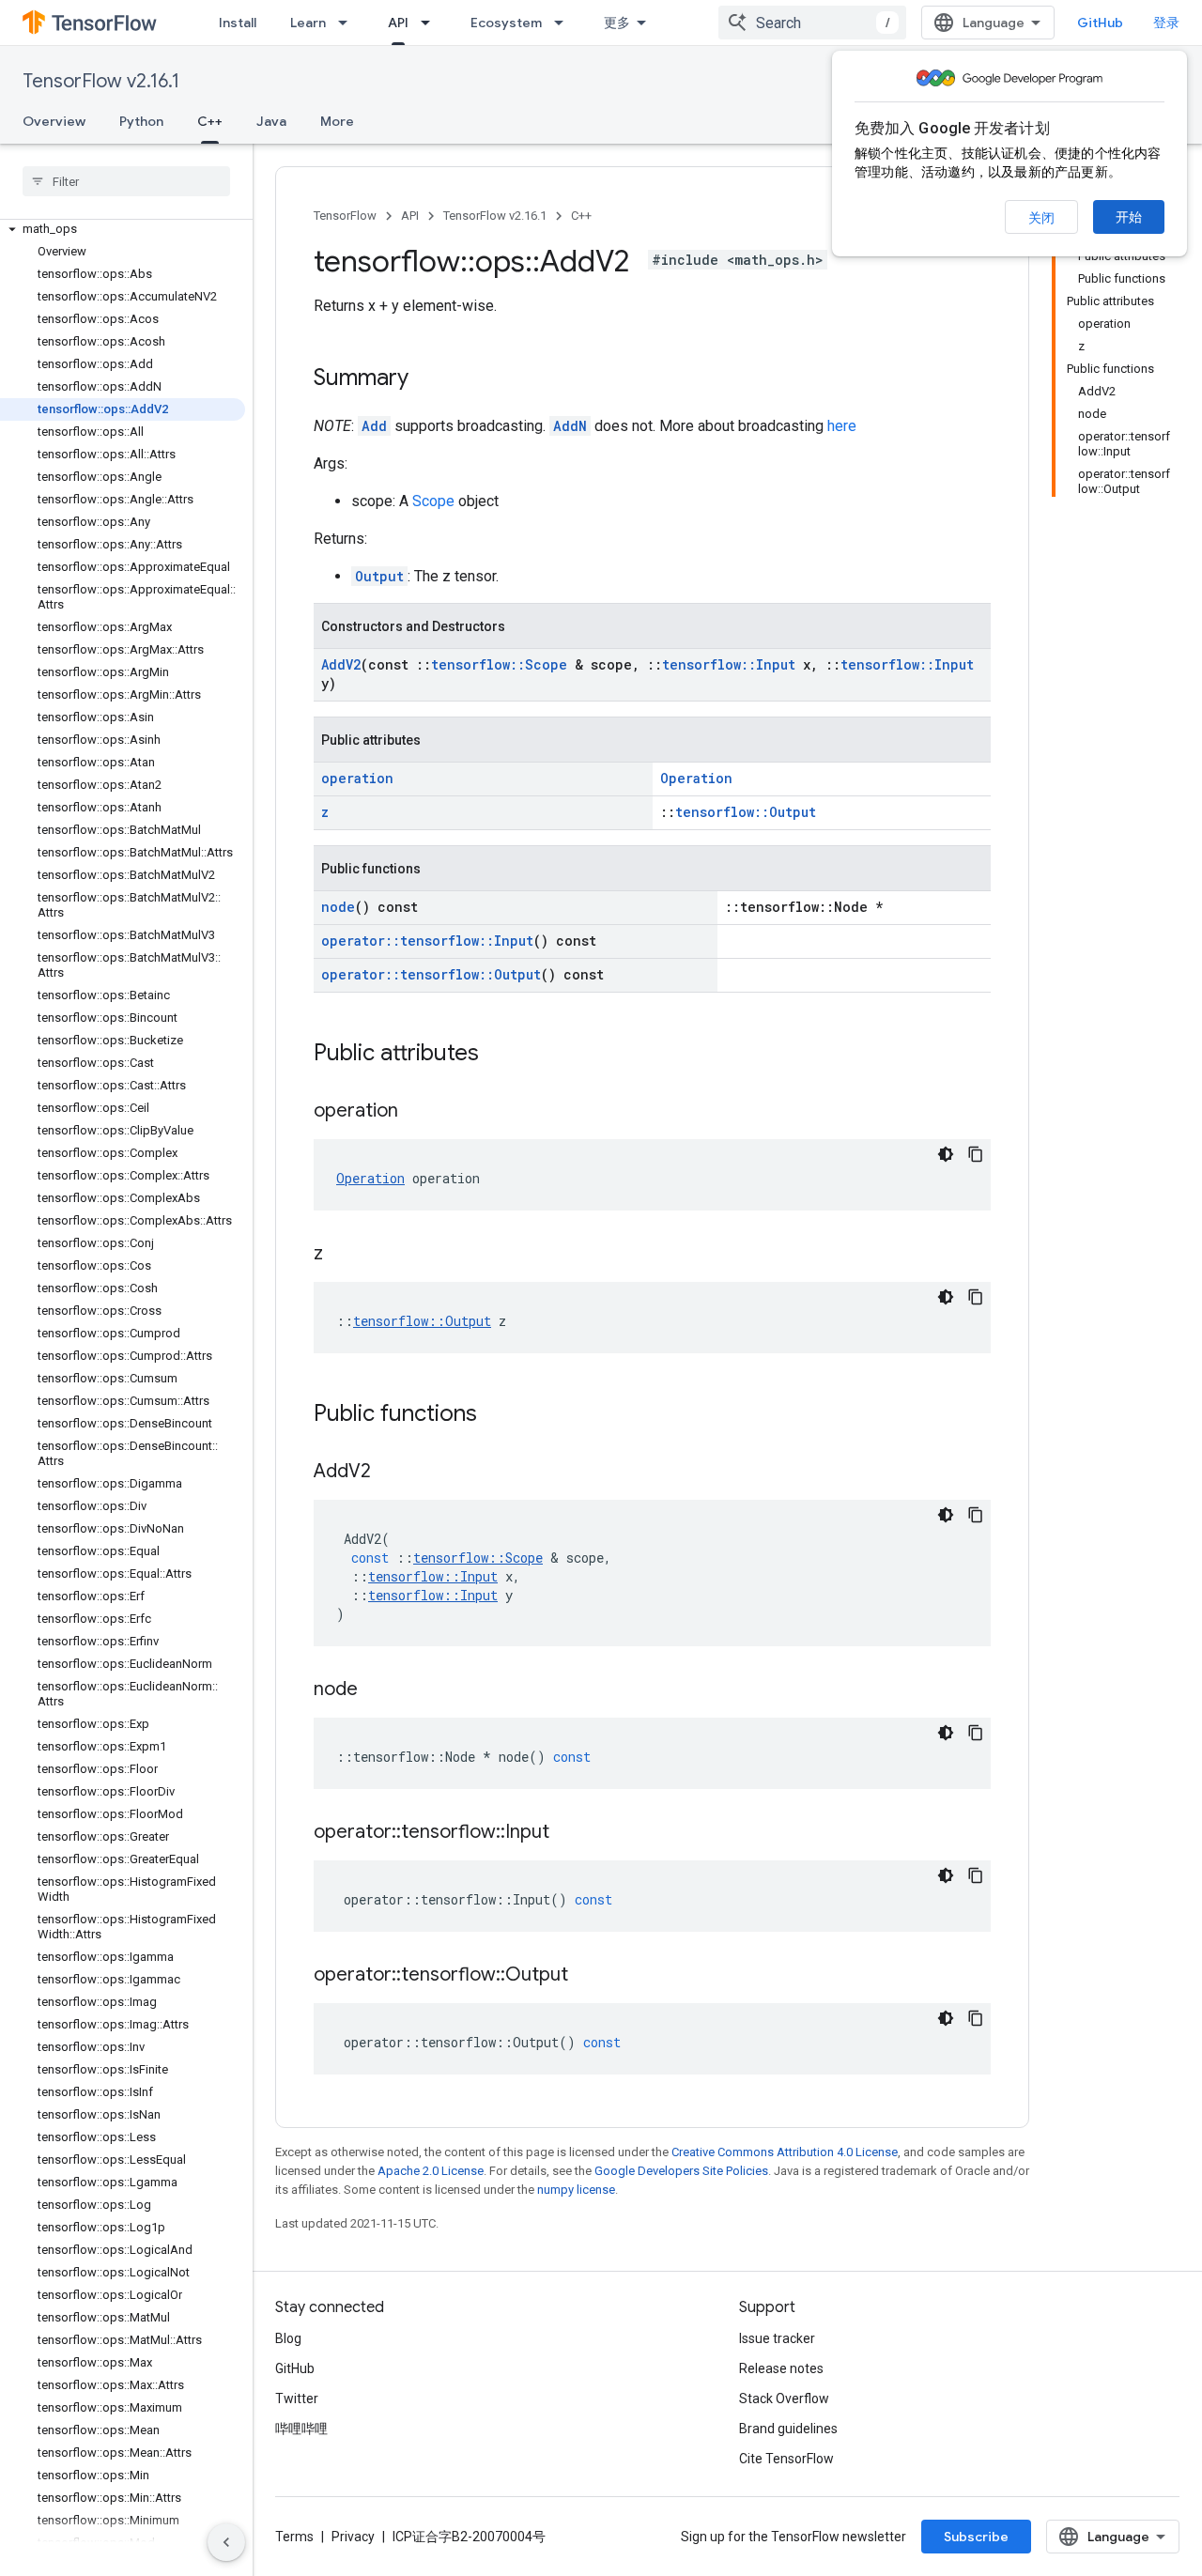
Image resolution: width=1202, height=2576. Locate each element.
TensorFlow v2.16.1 (101, 81)
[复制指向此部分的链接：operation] (417, 1112)
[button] (123, 229)
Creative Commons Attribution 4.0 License (785, 2152)
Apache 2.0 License (431, 2171)
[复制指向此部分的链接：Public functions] (496, 1415)
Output (379, 576)
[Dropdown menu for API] (431, 23)
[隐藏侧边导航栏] (226, 2542)
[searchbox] (126, 181)
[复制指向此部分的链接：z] (342, 1255)
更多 (617, 23)
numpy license (576, 2190)
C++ (210, 121)
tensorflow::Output (746, 812)
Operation (696, 778)
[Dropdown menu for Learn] (348, 23)
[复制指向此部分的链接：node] (377, 1690)
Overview (54, 121)
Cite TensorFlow (786, 2459)
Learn (308, 23)
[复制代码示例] (976, 1154)
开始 (1129, 217)
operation (357, 778)
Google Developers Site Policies (681, 2171)
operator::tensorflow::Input (427, 941)
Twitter (297, 2399)
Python (141, 121)
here (842, 426)
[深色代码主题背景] (946, 1154)
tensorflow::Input (729, 664)
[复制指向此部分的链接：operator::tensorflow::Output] (587, 1976)
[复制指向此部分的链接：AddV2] (390, 1473)
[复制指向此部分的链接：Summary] (427, 379)
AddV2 (341, 664)
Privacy (353, 2537)
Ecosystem (506, 23)
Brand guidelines (788, 2429)
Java (271, 121)
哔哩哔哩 (301, 2429)
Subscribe (976, 2537)
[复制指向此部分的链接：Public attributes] (498, 1055)
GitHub (1100, 23)
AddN (570, 426)
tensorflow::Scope (499, 664)
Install (238, 23)
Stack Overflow (784, 2399)
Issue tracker (777, 2338)
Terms (294, 2537)
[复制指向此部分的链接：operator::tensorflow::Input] (568, 1833)
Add (374, 426)
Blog (288, 2338)
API (398, 23)
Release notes (781, 2368)
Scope (433, 501)
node (338, 907)
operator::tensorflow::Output (431, 974)
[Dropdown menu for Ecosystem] (564, 23)
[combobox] (812, 23)
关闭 (1041, 218)
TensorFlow (345, 216)
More (337, 121)
